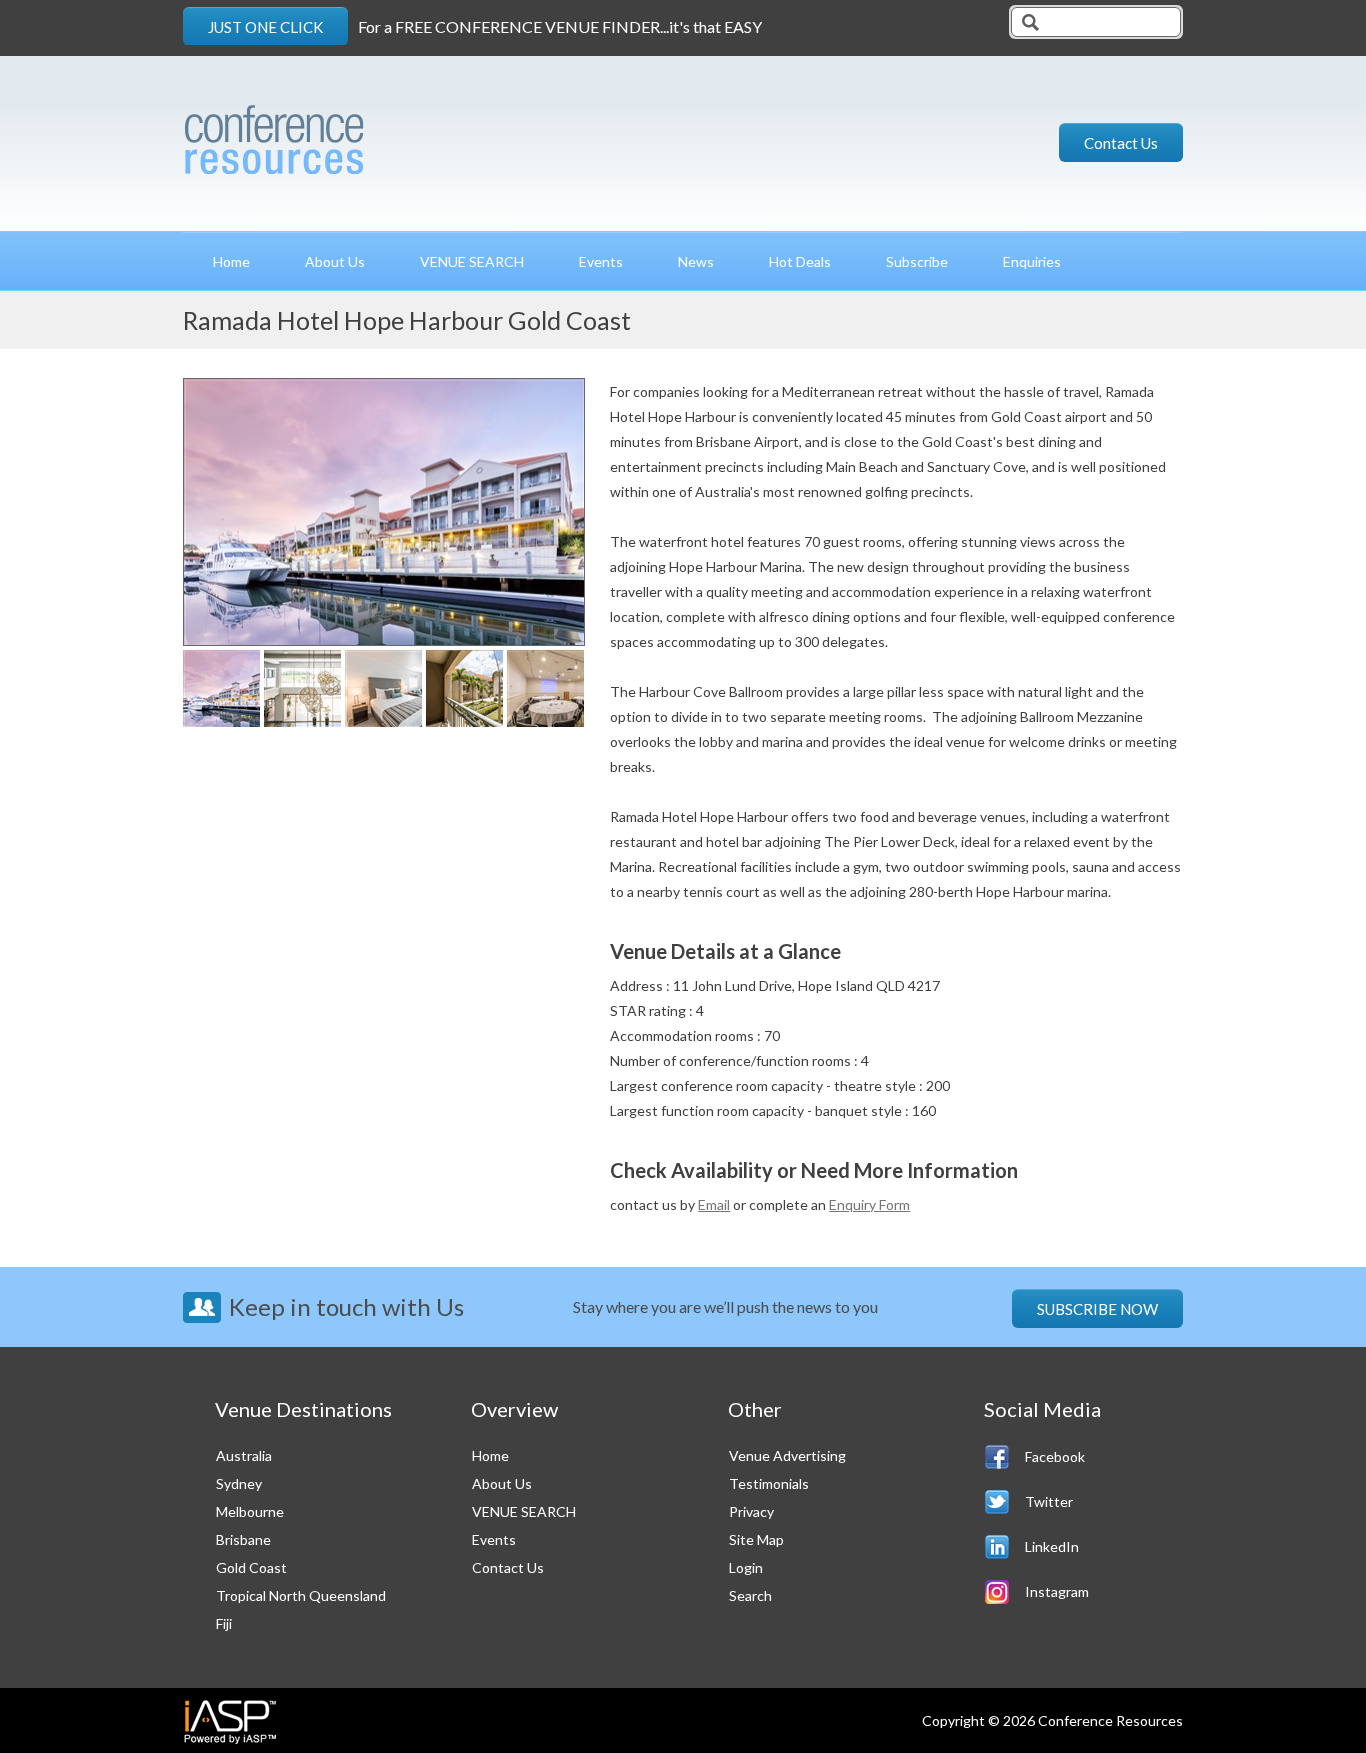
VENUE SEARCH (472, 261)
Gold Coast (251, 1567)
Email (714, 1204)
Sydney (239, 1483)
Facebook (1055, 1456)
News (696, 261)
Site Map (756, 1539)
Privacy (751, 1511)
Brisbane (243, 1539)
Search (750, 1595)
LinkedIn (1052, 1546)
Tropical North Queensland (301, 1595)
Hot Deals (800, 261)
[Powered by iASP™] (230, 1720)
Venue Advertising (787, 1455)
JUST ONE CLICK (265, 27)
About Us (335, 261)
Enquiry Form (869, 1204)
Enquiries (1032, 261)
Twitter (1049, 1501)
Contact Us (1121, 143)
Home (231, 261)
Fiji (224, 1623)
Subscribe (917, 261)
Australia (244, 1455)
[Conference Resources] (341, 132)
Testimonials (769, 1483)
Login (746, 1567)
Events (601, 261)
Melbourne (250, 1511)
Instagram (1057, 1591)
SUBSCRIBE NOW (1097, 1309)
